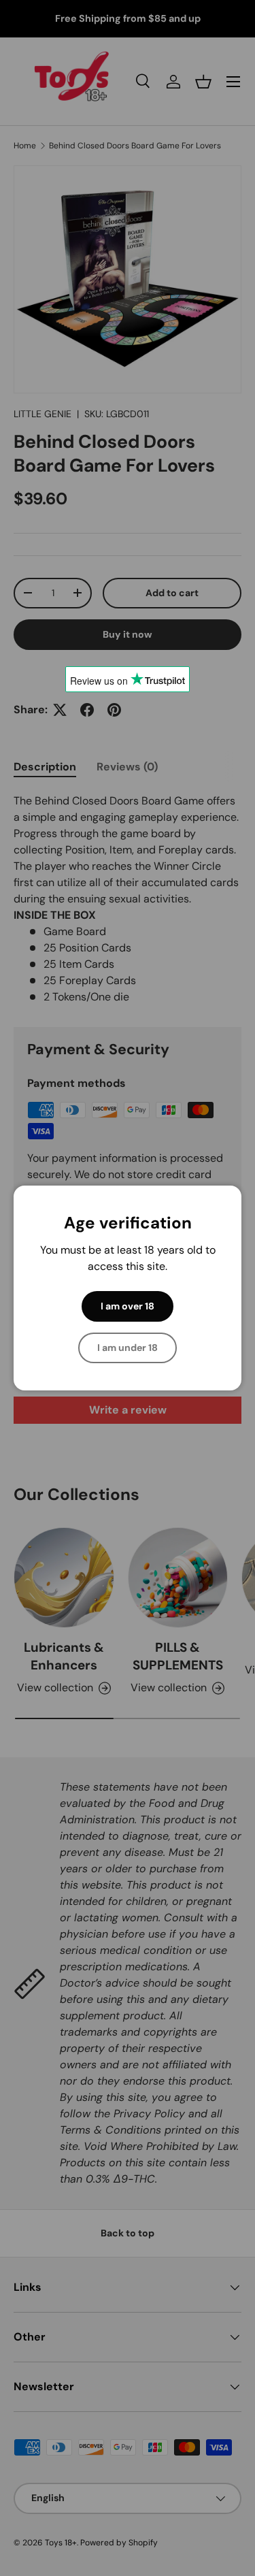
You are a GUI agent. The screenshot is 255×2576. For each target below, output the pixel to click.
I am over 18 (128, 1306)
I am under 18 (128, 1348)
